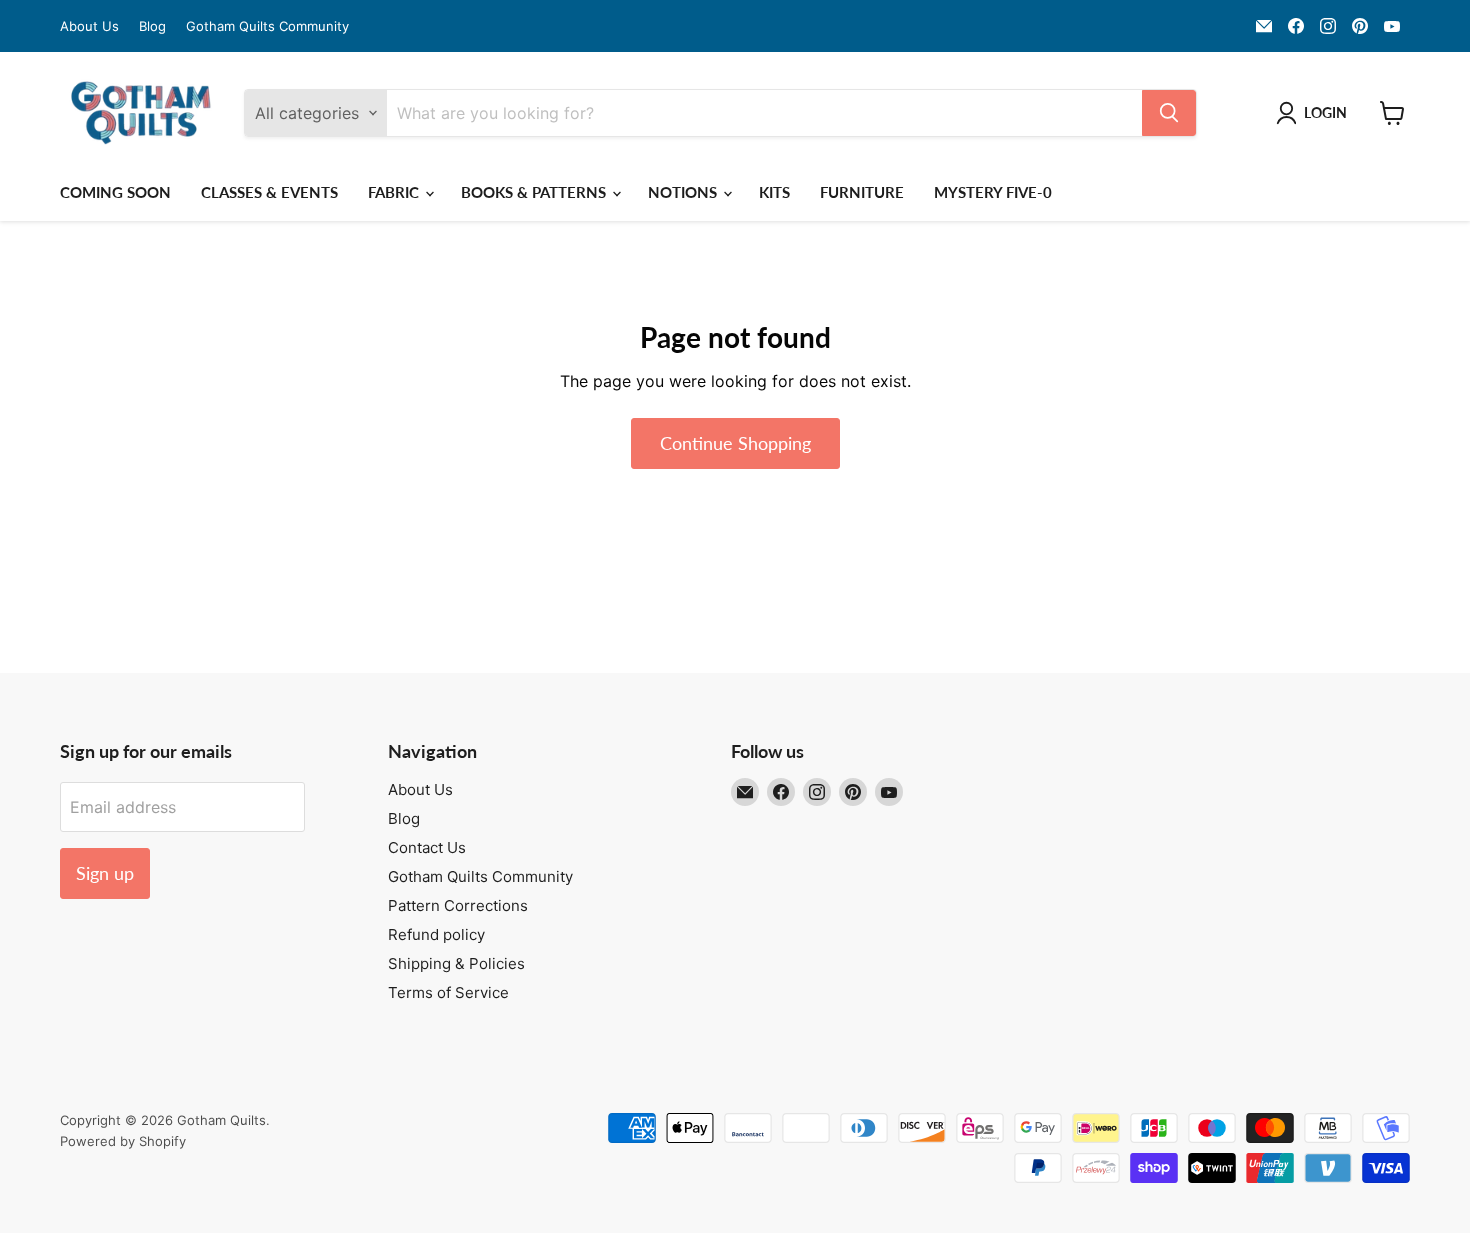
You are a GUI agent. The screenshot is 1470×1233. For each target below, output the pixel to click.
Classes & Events (269, 192)
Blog (152, 26)
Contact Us (427, 847)
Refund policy (436, 934)
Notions (684, 192)
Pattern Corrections (458, 905)
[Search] (1169, 113)
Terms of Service (448, 992)
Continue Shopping (735, 443)
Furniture (862, 192)
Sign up (105, 873)
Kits (774, 192)
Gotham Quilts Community (267, 26)
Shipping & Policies (456, 963)
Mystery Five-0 (993, 192)
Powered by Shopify (123, 1141)
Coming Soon (115, 192)
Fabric (395, 192)
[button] (1315, 113)
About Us (89, 26)
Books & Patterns (535, 192)
